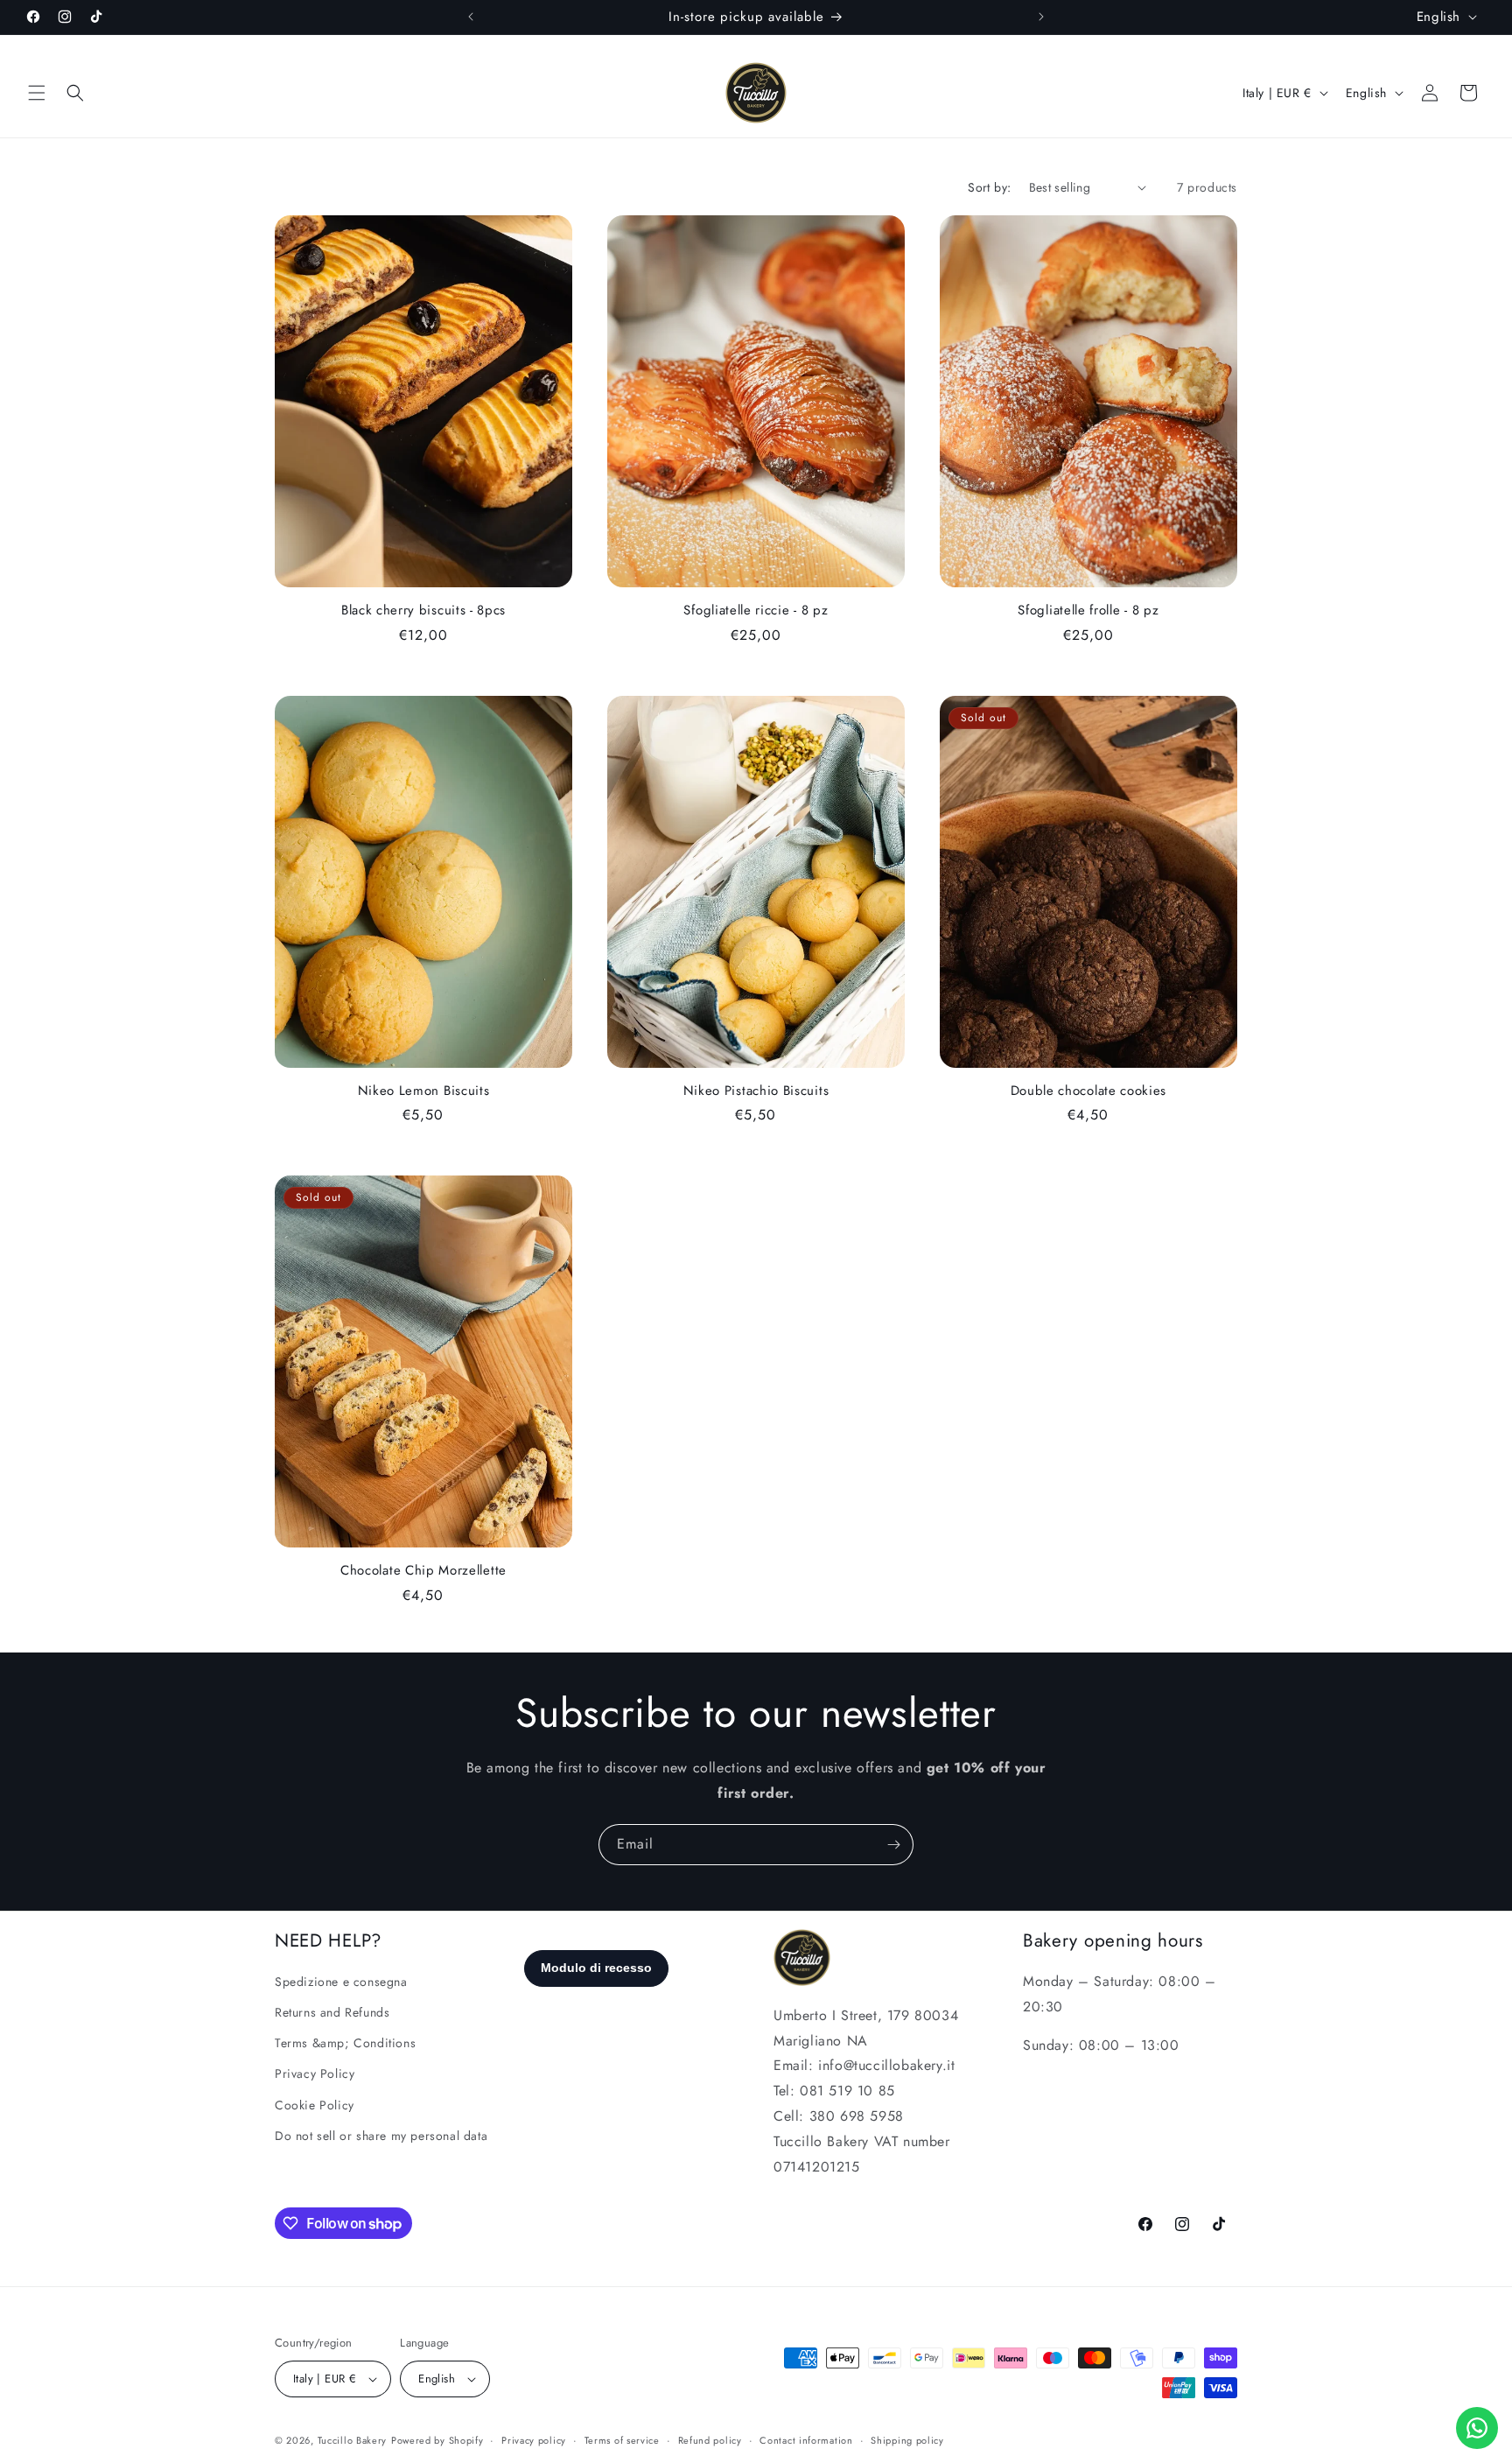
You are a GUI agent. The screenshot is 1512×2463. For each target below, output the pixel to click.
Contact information (806, 2440)
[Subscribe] (893, 1845)
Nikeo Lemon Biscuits (424, 1091)
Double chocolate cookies (1089, 1091)
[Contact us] (1477, 2428)
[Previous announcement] (471, 17)
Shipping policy (907, 2440)
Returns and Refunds (332, 2012)
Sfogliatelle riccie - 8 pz (756, 610)
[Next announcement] (1041, 17)
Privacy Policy (315, 2074)
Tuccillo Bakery (353, 2440)
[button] (37, 93)
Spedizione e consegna (341, 1982)
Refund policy (710, 2440)
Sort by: (989, 187)
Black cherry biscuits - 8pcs (423, 610)
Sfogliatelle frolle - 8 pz (1088, 610)
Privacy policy (534, 2440)
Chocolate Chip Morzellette (423, 1571)
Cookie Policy (315, 2105)
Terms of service (622, 2440)
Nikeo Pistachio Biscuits (756, 1091)
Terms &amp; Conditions (345, 2043)
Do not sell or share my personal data (381, 2136)
